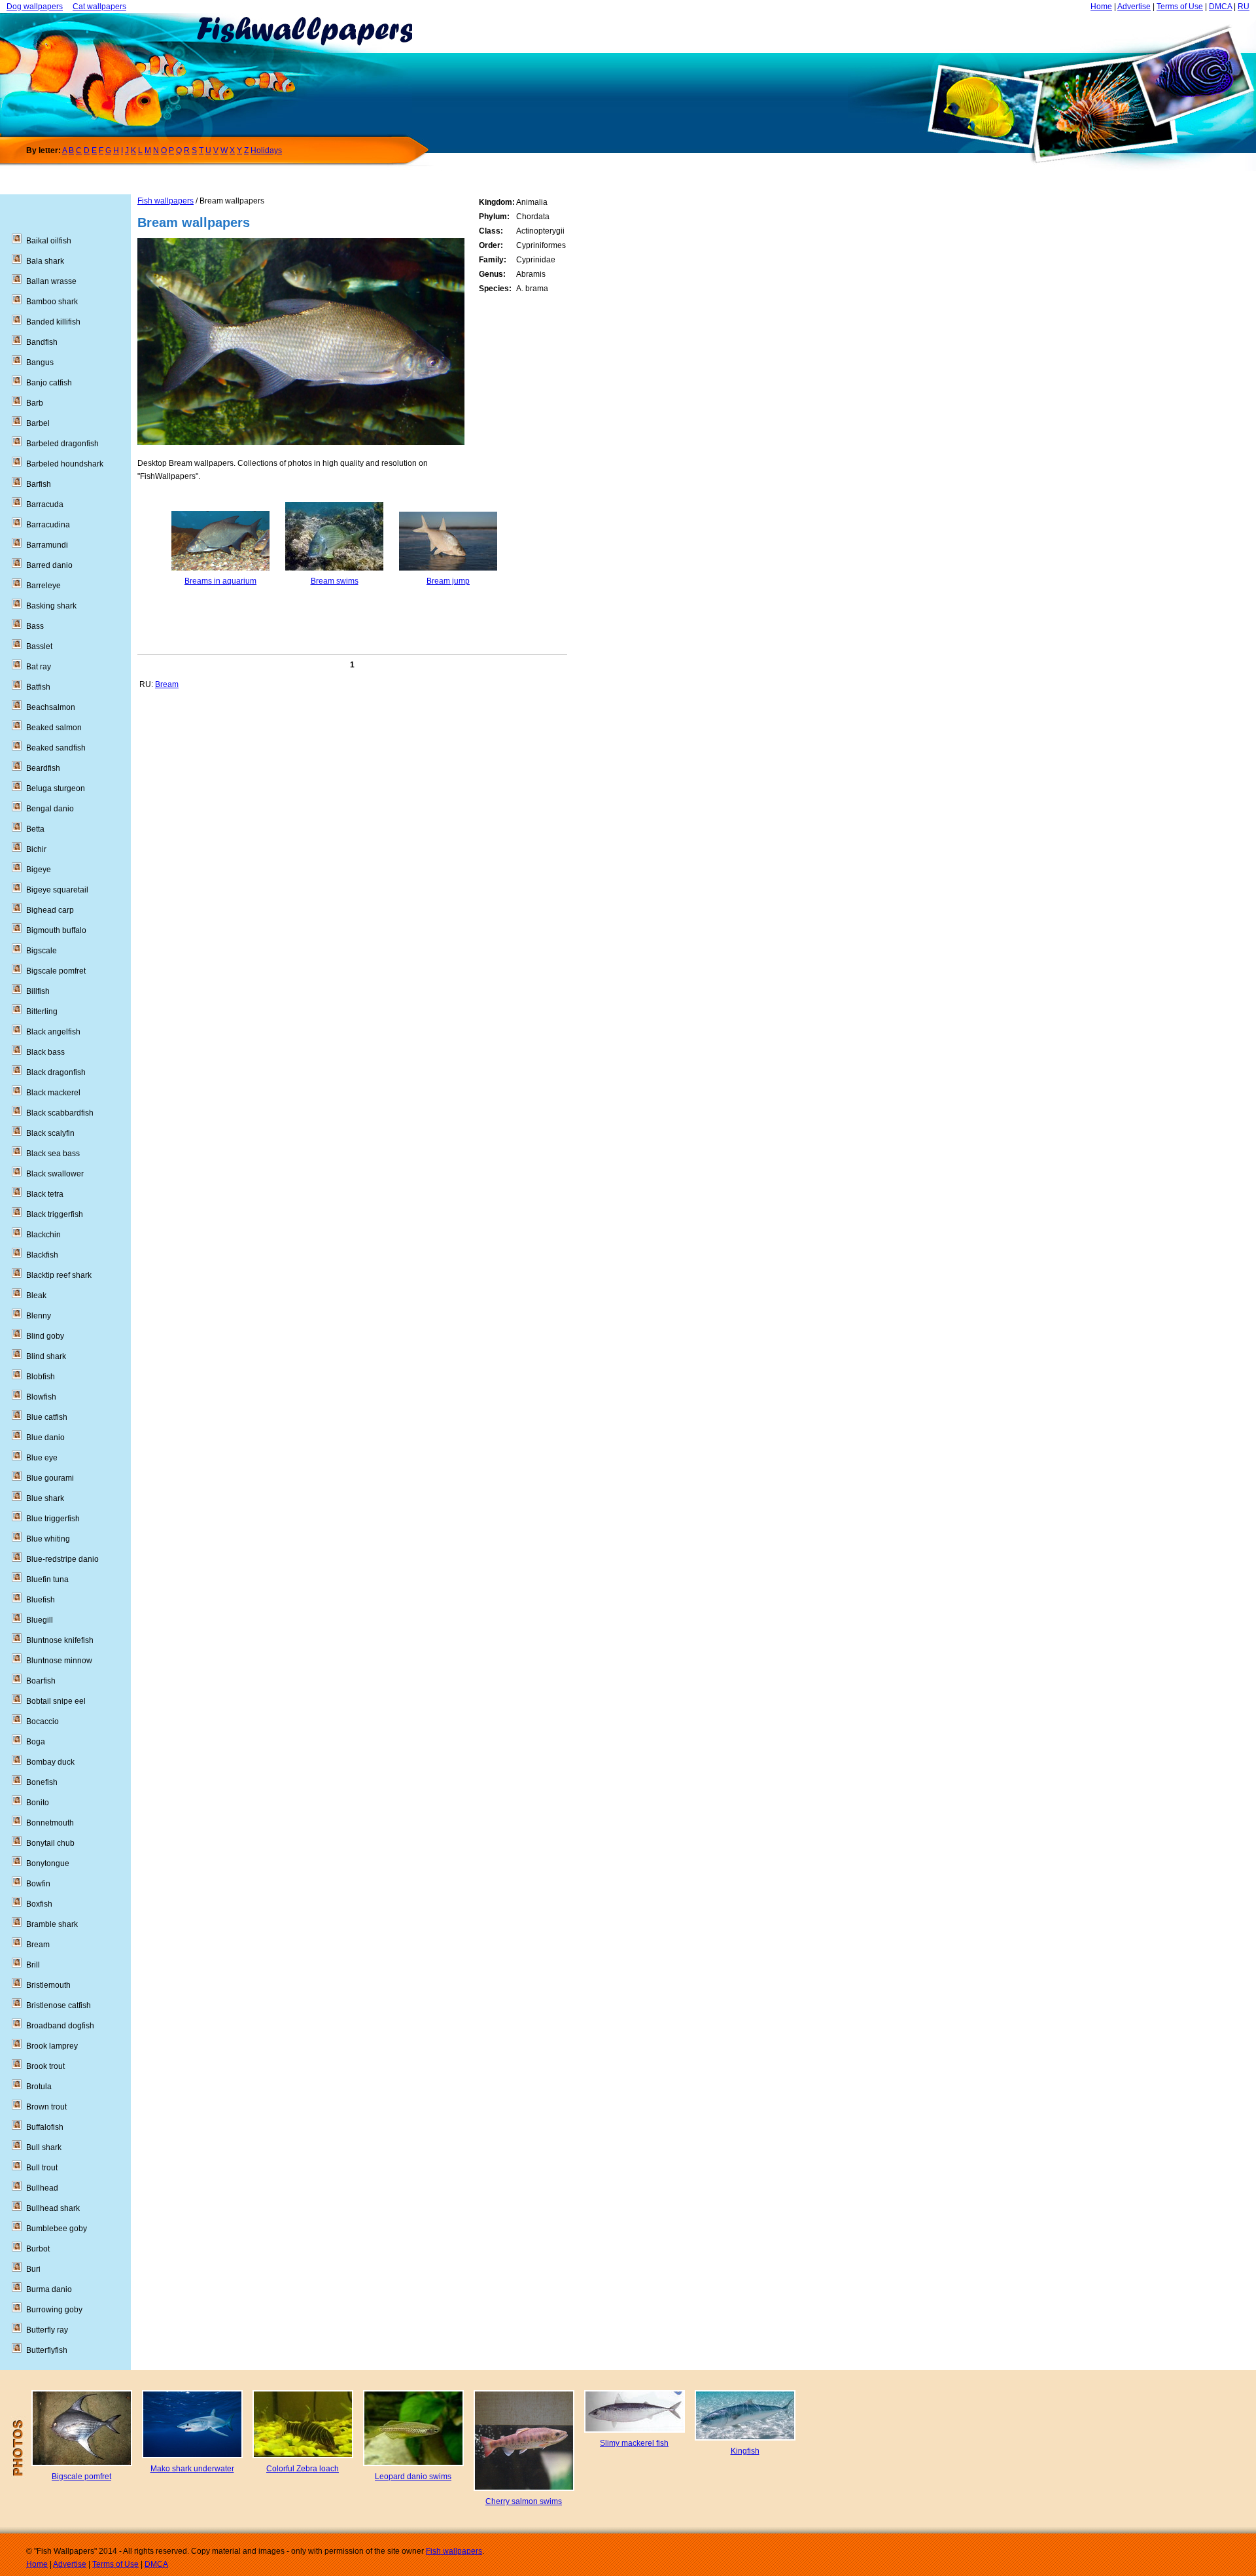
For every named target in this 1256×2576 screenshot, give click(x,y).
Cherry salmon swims (524, 2501)
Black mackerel (53, 1093)
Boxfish (39, 1904)
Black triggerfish (55, 1214)
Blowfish (41, 1397)
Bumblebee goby (57, 2229)
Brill (33, 1965)
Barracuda (45, 504)
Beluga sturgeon (56, 788)
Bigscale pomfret (56, 971)
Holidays (266, 150)
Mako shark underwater (192, 2469)
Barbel (38, 423)
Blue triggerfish (53, 1519)
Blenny (39, 1316)
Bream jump (448, 581)
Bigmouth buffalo (56, 930)
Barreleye (44, 586)
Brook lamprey (52, 2046)
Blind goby (45, 1336)
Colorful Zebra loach (303, 2469)
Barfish (39, 484)
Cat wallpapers (99, 7)
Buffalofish (45, 2127)
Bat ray (39, 667)
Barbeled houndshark (65, 464)
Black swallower (55, 1174)
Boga (36, 1742)
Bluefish (41, 1600)
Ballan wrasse (51, 281)
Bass (35, 626)
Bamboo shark (52, 302)
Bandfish (42, 342)
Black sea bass (53, 1154)
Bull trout (42, 2168)
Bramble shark (52, 1924)
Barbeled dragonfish (62, 444)
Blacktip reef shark (59, 1275)
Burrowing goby (54, 2310)
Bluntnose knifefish (60, 1640)
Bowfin (38, 1884)
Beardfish (43, 768)
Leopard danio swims (413, 2477)
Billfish (38, 991)
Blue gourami (50, 1478)
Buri (33, 2269)
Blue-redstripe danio (62, 1559)
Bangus (40, 362)
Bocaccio (43, 1721)
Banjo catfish (49, 383)
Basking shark (51, 606)
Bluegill (40, 1620)
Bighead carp (50, 910)
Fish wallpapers (166, 201)
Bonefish (42, 1782)
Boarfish (41, 1681)
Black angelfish (53, 1032)
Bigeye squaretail (57, 890)
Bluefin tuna (47, 1579)
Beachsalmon (51, 707)
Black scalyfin (50, 1133)
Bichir (36, 849)
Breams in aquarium (220, 581)
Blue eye (42, 1458)
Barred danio (49, 565)
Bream (167, 684)
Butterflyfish (47, 2350)
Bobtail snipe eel (56, 1701)
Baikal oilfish (49, 241)
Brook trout (45, 2066)
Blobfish (41, 1377)
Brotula (39, 2087)
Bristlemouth (48, 1985)
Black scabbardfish (60, 1113)
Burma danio (49, 2289)
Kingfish (745, 2451)
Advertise (1134, 7)
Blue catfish (47, 1417)
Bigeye (39, 870)
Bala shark (45, 261)
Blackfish (42, 1255)
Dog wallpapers (35, 7)
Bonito (38, 1803)
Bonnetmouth (50, 1823)
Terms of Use (1180, 7)
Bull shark (44, 2147)
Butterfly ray (47, 2330)
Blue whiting (48, 1539)
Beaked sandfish (56, 748)
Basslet (39, 646)
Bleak (36, 1296)
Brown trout (46, 2107)
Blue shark (45, 1498)
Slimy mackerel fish (634, 2443)
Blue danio (45, 1438)
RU (1244, 7)
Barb (35, 403)
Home (1101, 7)
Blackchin (44, 1235)
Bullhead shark (53, 2208)
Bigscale (42, 951)
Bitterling (42, 1012)
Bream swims (335, 581)
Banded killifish (53, 322)
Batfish (38, 687)
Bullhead (42, 2188)
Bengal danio (50, 809)
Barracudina (48, 525)
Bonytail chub (50, 1843)
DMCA (1220, 7)
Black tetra (45, 1194)
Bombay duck (50, 1762)
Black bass (45, 1052)
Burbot (38, 2249)
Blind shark (46, 1356)
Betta (35, 829)
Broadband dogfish (60, 2026)
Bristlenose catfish (59, 2005)
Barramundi (47, 545)
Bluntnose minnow (59, 1661)
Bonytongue (48, 1863)
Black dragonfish (56, 1072)
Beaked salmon (54, 728)
